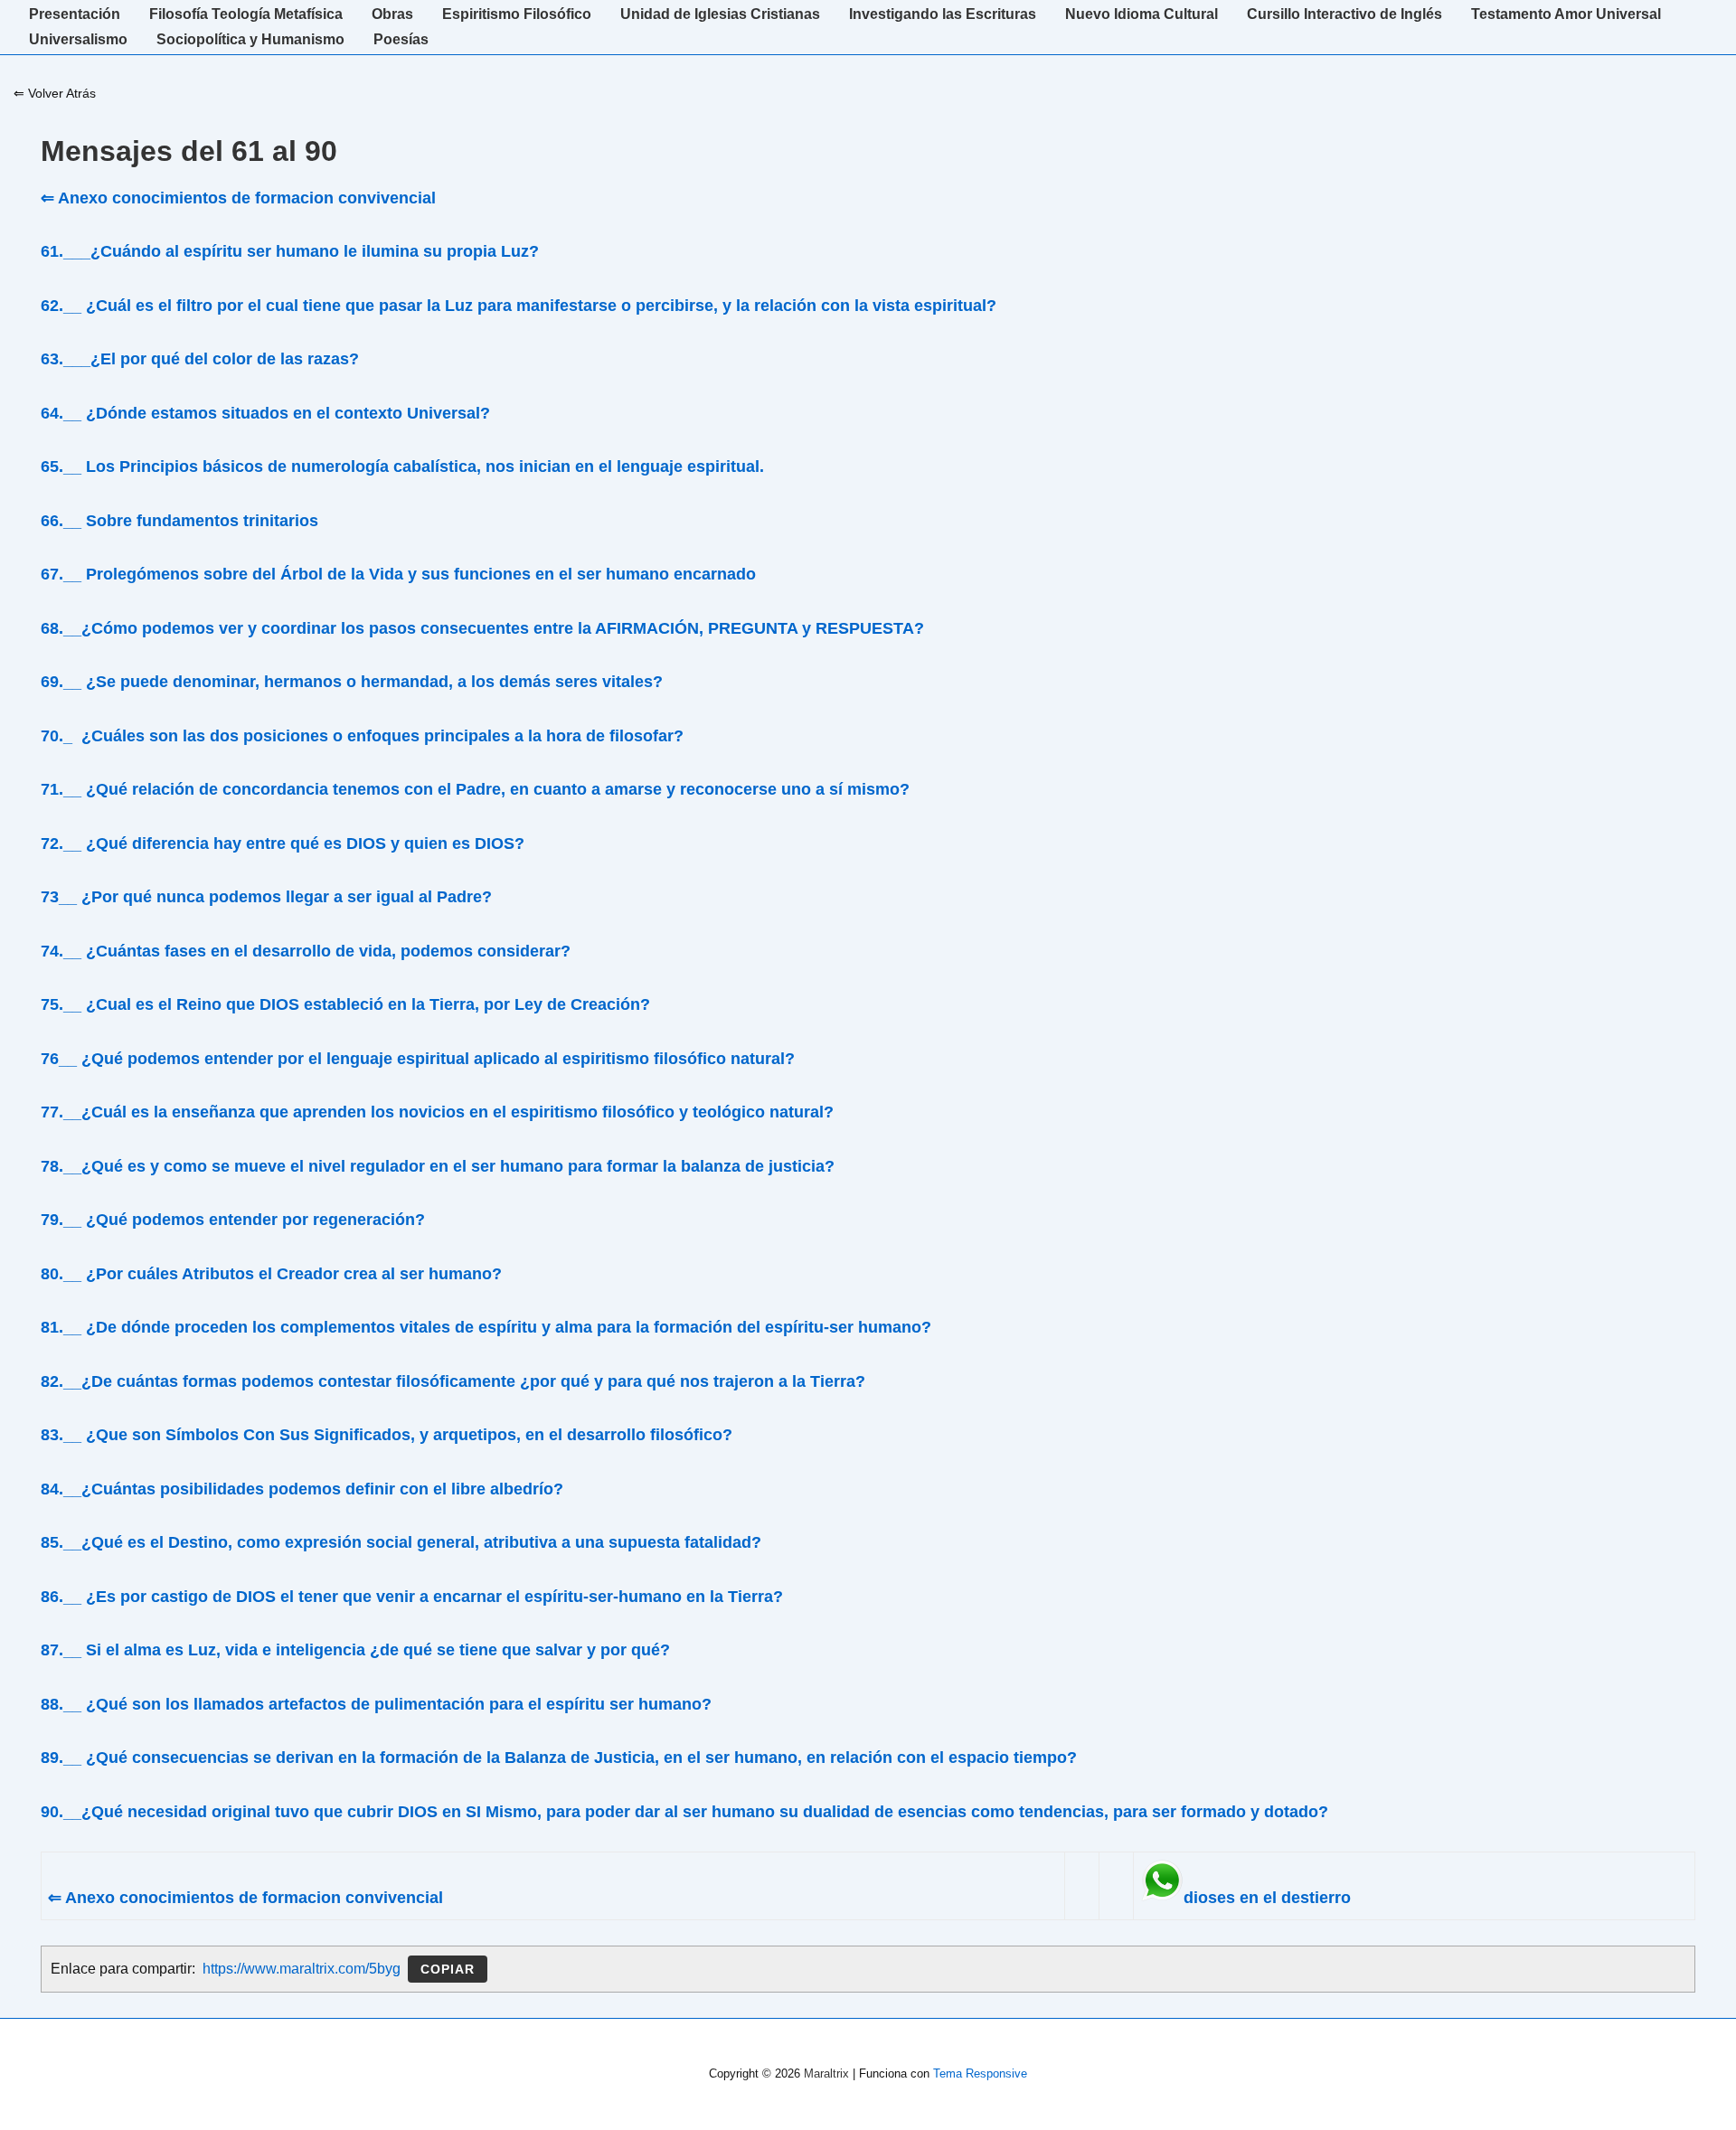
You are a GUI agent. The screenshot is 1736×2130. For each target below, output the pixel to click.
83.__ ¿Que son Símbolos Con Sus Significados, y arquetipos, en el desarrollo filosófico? (387, 1435)
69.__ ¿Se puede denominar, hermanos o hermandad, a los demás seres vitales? (352, 682)
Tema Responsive (980, 2073)
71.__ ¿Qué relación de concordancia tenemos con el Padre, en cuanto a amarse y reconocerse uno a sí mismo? (475, 789)
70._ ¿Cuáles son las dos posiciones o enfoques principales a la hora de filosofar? (362, 736)
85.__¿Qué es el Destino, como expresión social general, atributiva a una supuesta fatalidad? (401, 1542)
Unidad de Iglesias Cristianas (720, 14)
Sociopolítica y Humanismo (250, 39)
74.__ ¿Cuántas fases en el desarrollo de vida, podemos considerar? (306, 951)
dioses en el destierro (1267, 1898)
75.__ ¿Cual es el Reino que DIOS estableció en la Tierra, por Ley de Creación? (345, 1004)
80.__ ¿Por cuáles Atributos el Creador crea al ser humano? (271, 1274)
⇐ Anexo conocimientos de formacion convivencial (238, 198)
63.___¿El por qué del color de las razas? (200, 359)
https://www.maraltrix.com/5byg (302, 1969)
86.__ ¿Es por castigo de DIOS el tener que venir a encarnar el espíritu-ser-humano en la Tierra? (412, 1597)
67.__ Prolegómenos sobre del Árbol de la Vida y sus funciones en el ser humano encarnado (398, 574)
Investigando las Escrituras (943, 14)
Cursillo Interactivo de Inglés (1344, 14)
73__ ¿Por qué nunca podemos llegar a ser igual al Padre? (266, 897)
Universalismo (78, 39)
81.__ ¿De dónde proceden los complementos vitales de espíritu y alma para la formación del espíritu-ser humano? (486, 1327)
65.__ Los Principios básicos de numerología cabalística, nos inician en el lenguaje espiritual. (402, 467)
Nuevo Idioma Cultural (1142, 14)
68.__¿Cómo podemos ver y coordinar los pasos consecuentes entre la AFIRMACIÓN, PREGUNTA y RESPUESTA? (482, 628)
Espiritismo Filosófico (517, 14)
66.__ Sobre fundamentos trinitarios (179, 521)
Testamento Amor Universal (1566, 14)
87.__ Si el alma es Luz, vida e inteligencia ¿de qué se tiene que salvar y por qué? (355, 1650)
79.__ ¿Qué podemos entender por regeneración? (233, 1220)
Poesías (401, 39)
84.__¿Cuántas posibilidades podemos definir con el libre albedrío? (302, 1489)
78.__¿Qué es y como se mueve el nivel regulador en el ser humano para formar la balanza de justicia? (438, 1166)
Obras (392, 14)
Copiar (448, 1969)
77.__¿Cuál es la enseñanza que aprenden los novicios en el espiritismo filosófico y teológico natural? (437, 1112)
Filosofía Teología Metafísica (246, 14)
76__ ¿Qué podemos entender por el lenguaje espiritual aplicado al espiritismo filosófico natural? (418, 1059)
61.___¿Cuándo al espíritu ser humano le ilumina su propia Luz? (290, 251)
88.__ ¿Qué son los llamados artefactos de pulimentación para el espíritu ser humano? (376, 1704)
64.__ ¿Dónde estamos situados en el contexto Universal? (265, 413)
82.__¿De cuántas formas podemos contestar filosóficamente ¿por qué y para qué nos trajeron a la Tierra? (453, 1381)
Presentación (75, 14)
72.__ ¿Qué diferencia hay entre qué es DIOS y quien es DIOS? (283, 844)
